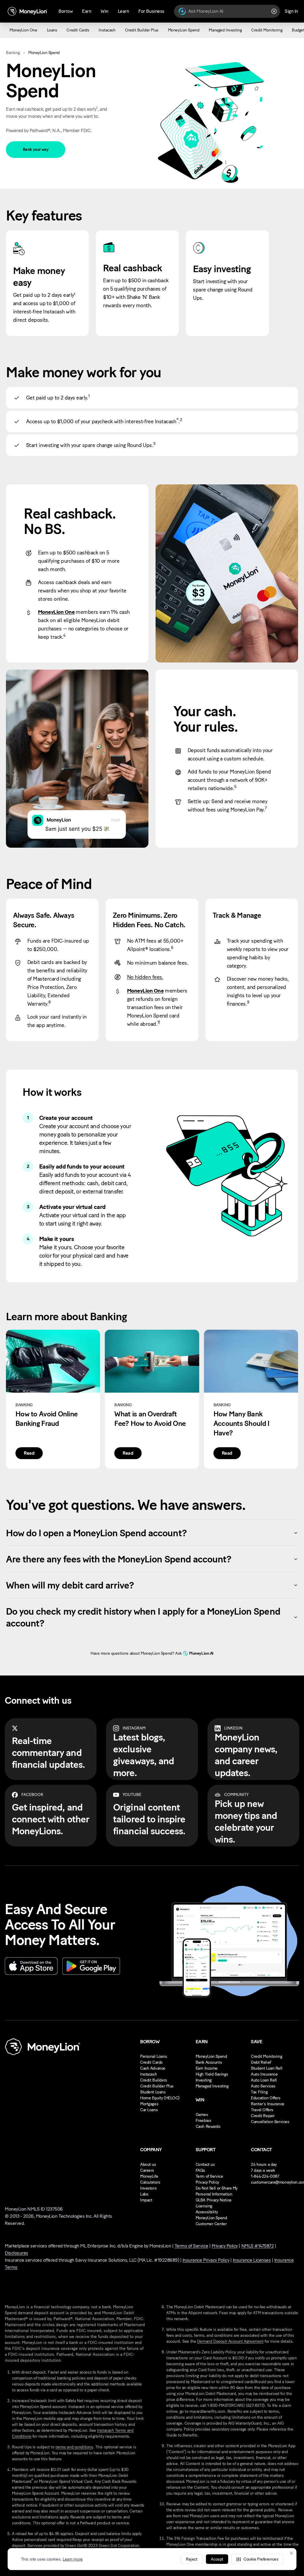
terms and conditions (74, 2447)
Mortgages (149, 2104)
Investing (204, 2080)
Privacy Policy (207, 2182)
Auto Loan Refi (264, 2080)
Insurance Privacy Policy (206, 2260)
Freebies (204, 2121)
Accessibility (207, 2212)
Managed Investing (212, 2086)
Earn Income (207, 2068)
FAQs (200, 2170)
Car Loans (149, 2110)
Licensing (204, 2206)
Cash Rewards (208, 2126)
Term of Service (209, 2176)
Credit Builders (154, 2080)
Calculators (150, 2182)
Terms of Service (191, 2246)
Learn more (73, 2559)
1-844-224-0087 (265, 2176)
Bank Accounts (209, 2062)
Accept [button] (217, 2559)
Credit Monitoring (266, 2056)
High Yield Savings (212, 2074)
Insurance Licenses (252, 2260)
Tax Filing (259, 2092)
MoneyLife (149, 2176)
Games (202, 2115)
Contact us (205, 2164)
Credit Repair (263, 2116)
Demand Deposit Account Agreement (230, 2341)
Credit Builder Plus (157, 2086)
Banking (13, 53)
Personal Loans (153, 2056)
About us (148, 2164)
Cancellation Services (270, 2122)
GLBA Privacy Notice (214, 2200)
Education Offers (266, 2098)
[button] (257, 2559)
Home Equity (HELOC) (160, 2098)
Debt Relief (261, 2062)
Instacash (148, 2074)
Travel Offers (262, 2110)
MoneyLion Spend (211, 2056)
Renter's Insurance (267, 2104)
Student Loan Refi (267, 2068)
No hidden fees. (145, 977)
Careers (147, 2170)
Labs (144, 2194)
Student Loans (153, 2092)
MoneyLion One (56, 612)
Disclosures (16, 2253)
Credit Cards (151, 2062)
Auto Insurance (264, 2074)
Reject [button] (191, 2559)
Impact (146, 2200)
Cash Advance (153, 2068)
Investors (148, 2188)
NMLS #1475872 (258, 2246)
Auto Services (263, 2086)
